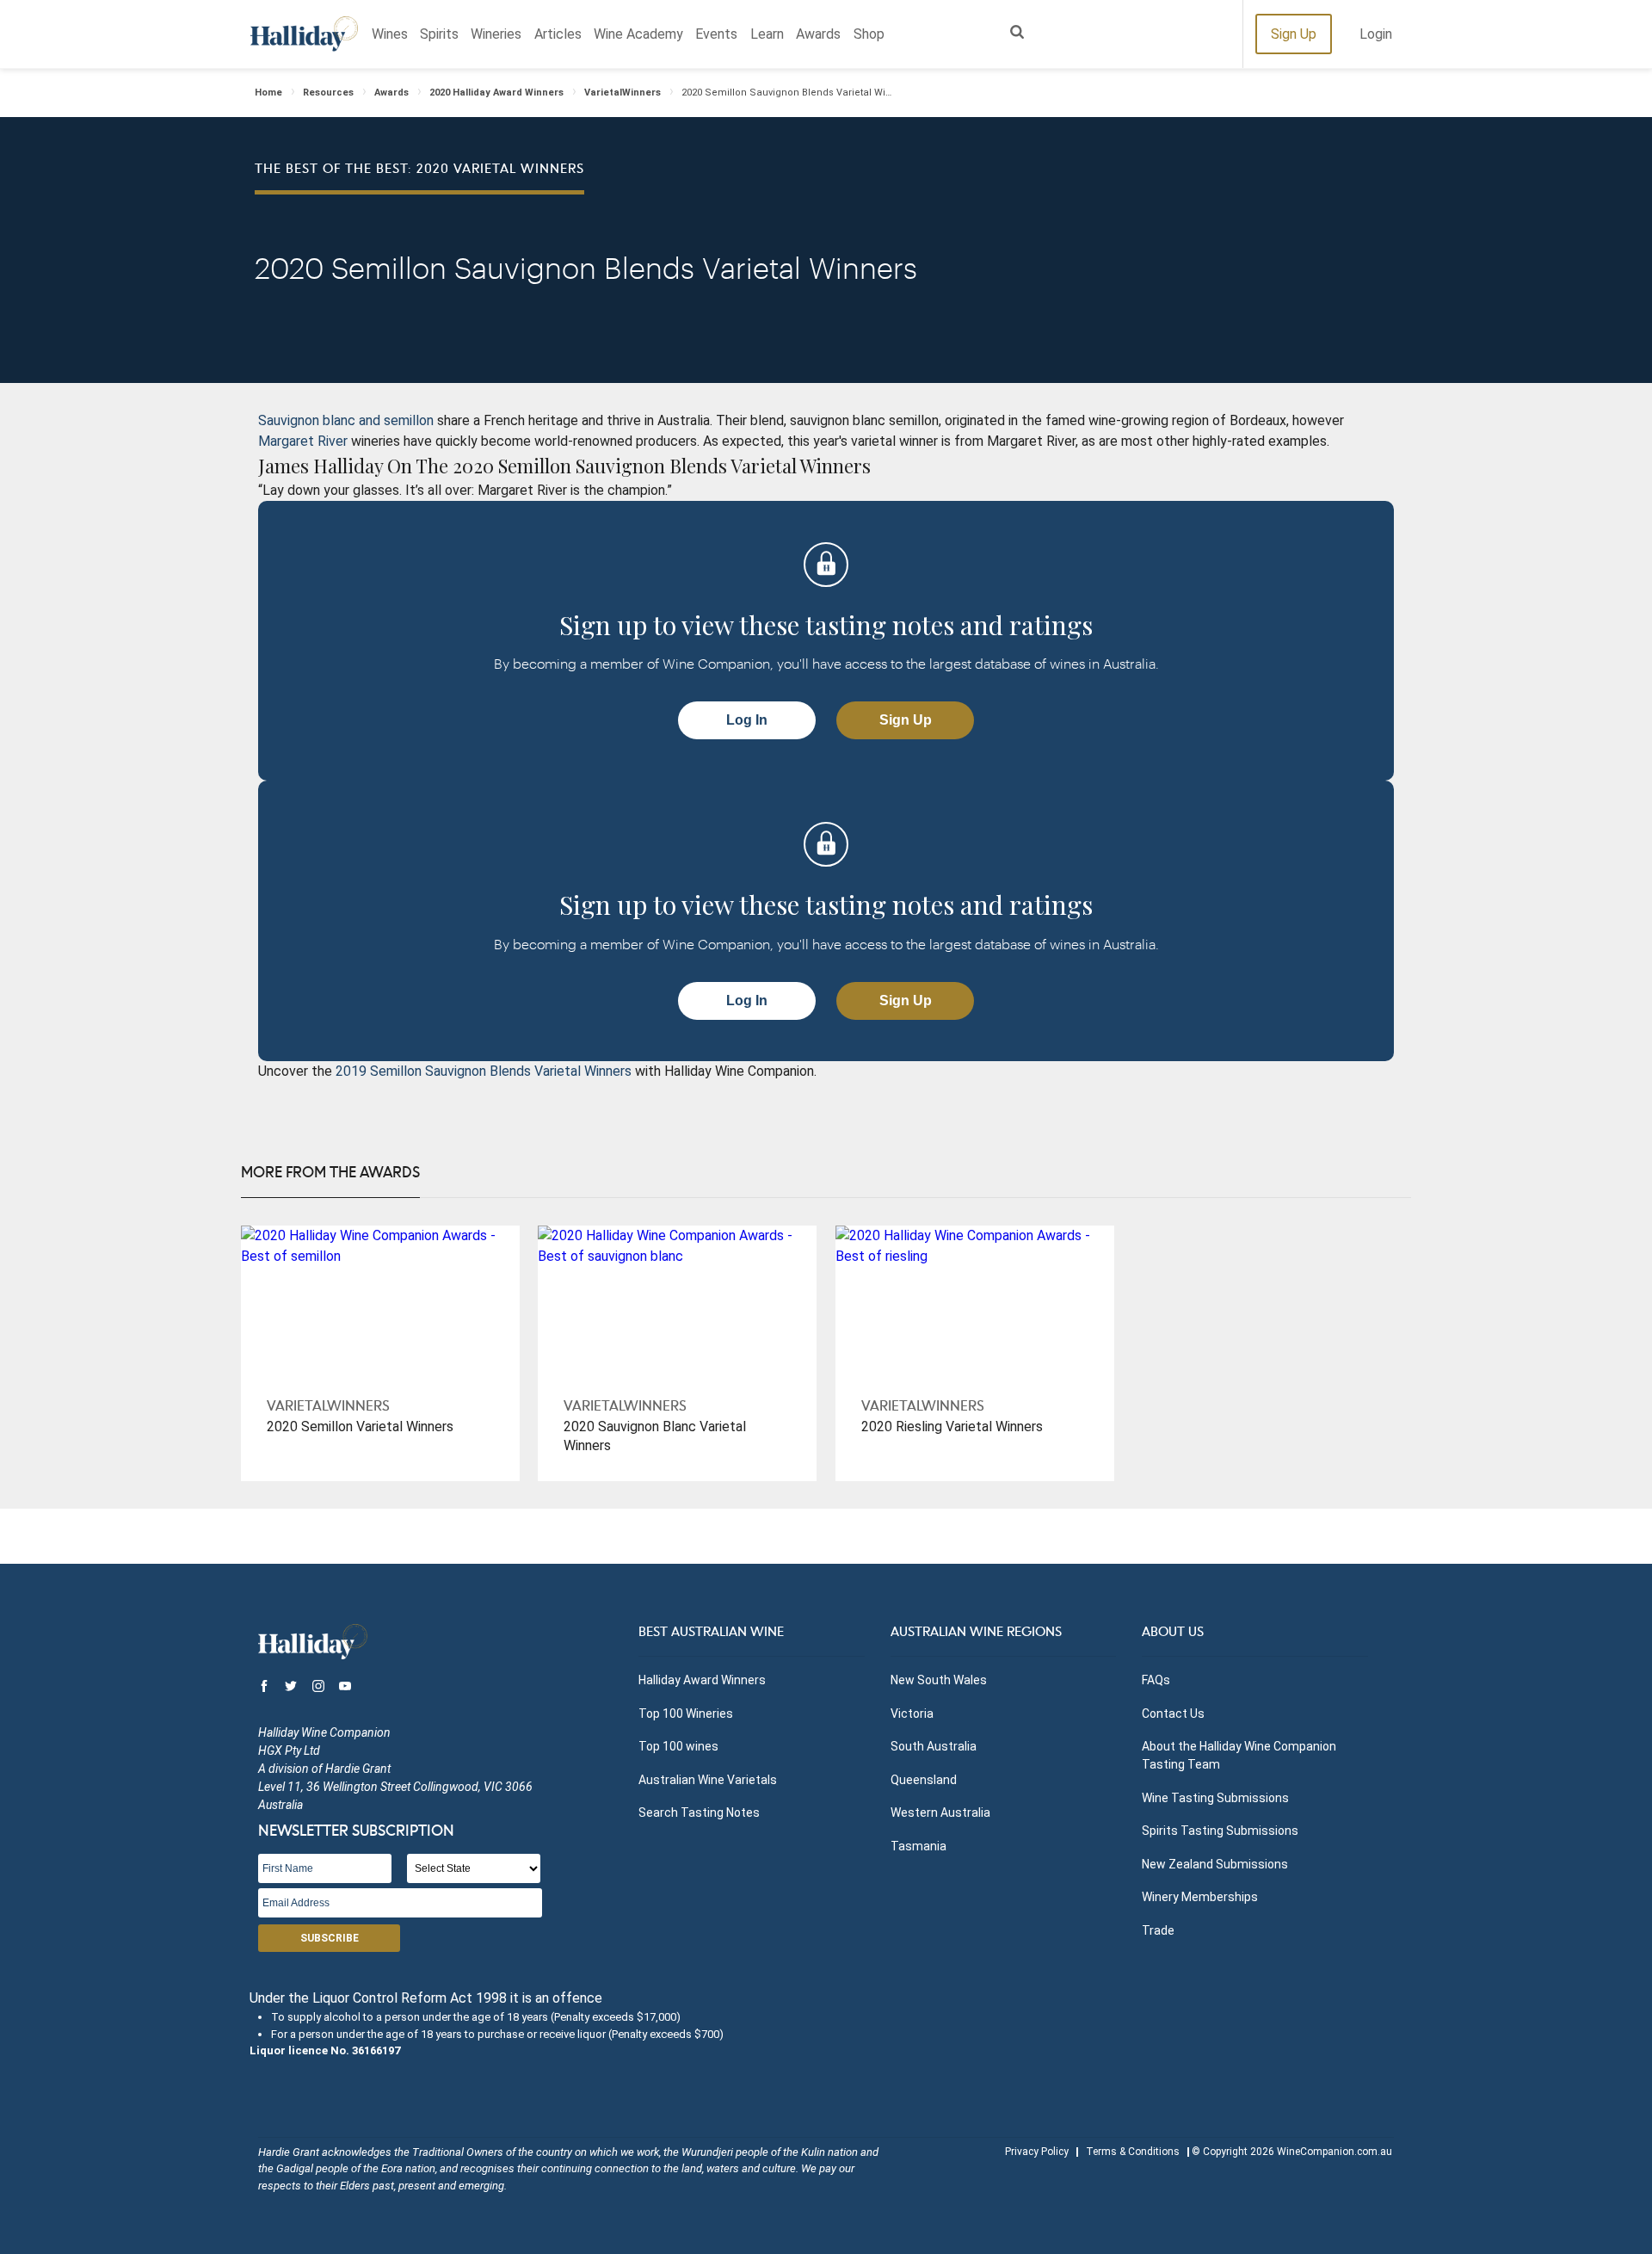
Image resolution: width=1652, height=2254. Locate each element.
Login (1376, 34)
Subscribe (330, 1938)
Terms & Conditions (1133, 2152)
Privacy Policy (1037, 2152)
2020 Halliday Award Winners (496, 93)
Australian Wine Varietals (708, 1780)
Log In (747, 720)
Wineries (496, 34)
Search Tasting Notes (699, 1812)
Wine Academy (638, 34)
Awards (818, 34)
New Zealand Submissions (1215, 1864)
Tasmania (918, 1846)
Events (716, 34)
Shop (869, 34)
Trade (1158, 1930)
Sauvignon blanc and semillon (346, 420)
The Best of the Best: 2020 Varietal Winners (419, 170)
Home (268, 93)
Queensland (924, 1780)
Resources (328, 93)
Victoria (912, 1714)
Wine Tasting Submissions (1215, 1798)
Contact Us (1173, 1714)
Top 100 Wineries (686, 1714)
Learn (767, 34)
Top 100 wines (678, 1746)
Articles (558, 34)
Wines (390, 34)
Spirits (439, 34)
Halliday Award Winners (702, 1680)
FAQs (1156, 1680)
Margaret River (305, 441)
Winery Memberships (1200, 1897)
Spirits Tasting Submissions (1220, 1831)
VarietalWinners (623, 93)
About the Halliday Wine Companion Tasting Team (1239, 1755)
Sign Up (1294, 34)
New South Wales (939, 1680)
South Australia (934, 1746)
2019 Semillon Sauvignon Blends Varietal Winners (482, 1071)
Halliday (304, 34)
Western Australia (940, 1812)
